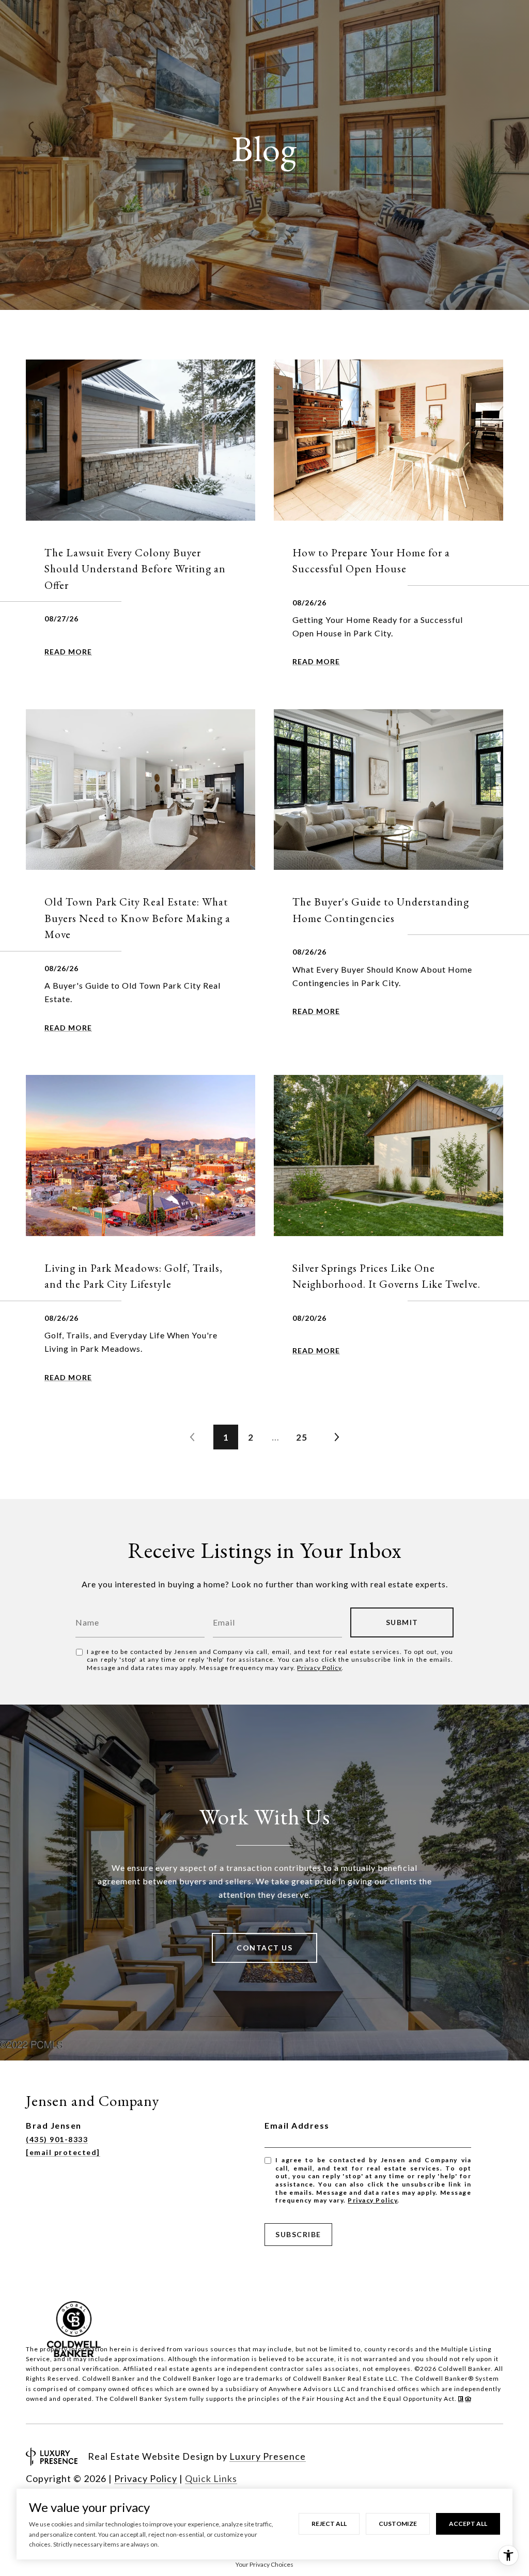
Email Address (297, 2125)
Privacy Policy (319, 1668)
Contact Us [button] (264, 1948)
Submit (402, 1622)
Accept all (468, 2524)
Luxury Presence (268, 2456)
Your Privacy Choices (264, 2564)
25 (302, 1437)
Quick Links (211, 2478)
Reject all (329, 2524)
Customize (398, 2524)
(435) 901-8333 (57, 2139)
